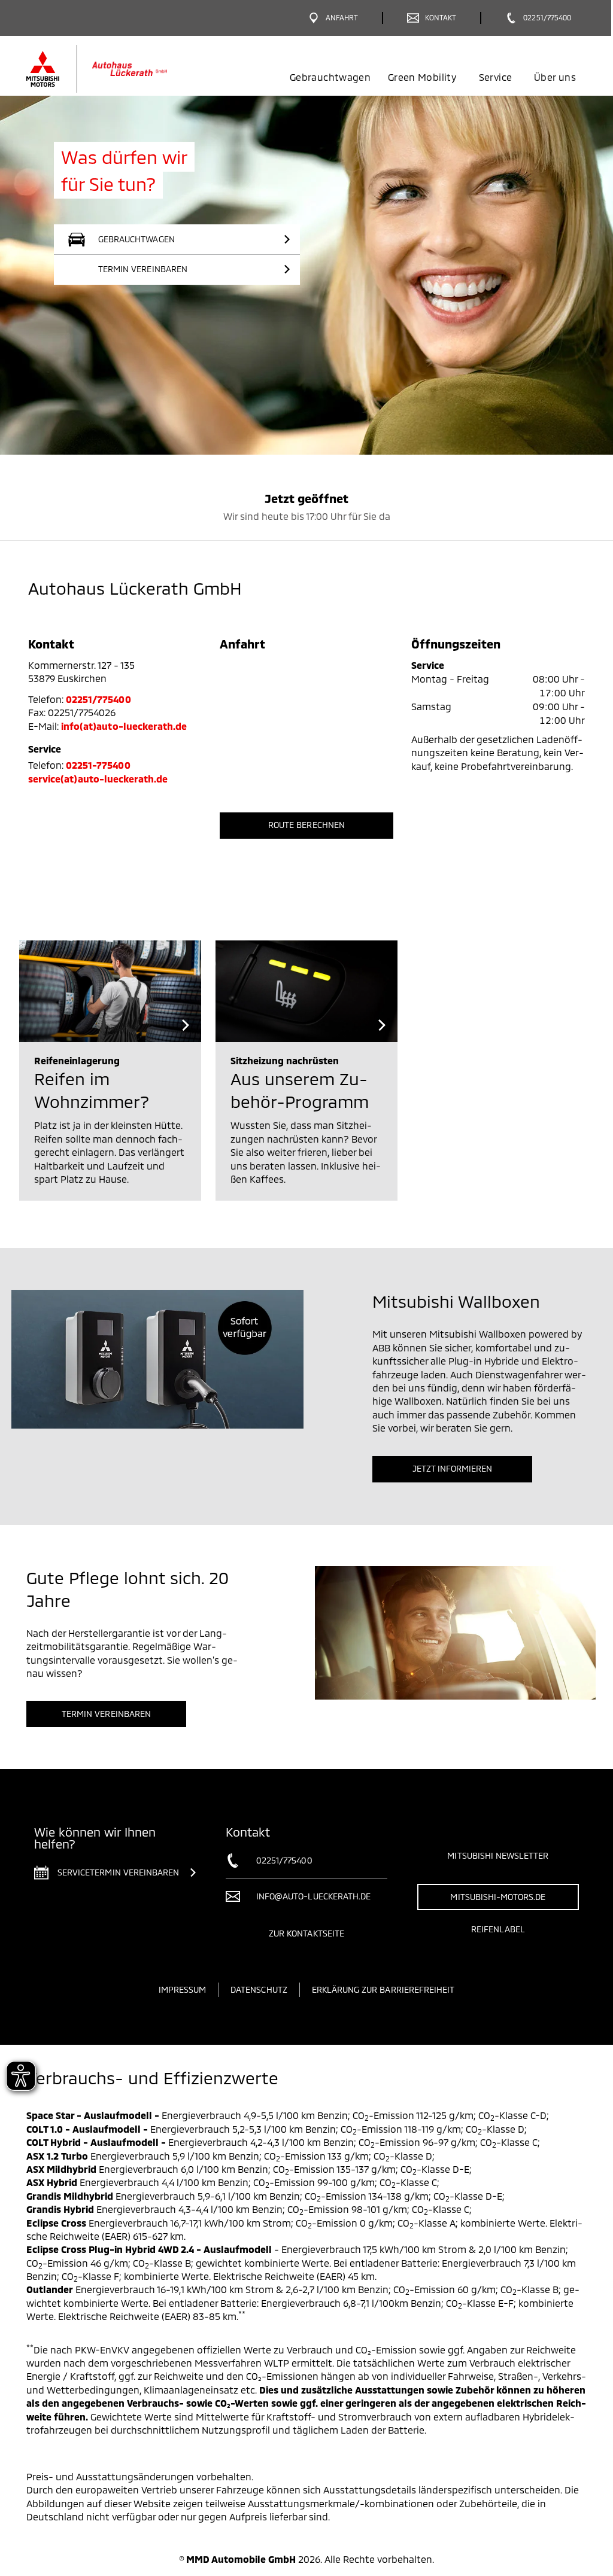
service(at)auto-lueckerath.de (98, 779)
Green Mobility (422, 77)
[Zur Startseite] (116, 69)
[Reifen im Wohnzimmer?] (110, 991)
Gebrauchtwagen (330, 77)
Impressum (182, 1989)
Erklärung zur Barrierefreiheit (383, 1989)
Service (495, 77)
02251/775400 (98, 699)
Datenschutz (259, 1989)
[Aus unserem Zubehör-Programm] (306, 991)
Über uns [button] (555, 77)
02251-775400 (98, 765)
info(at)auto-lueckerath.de (124, 726)
